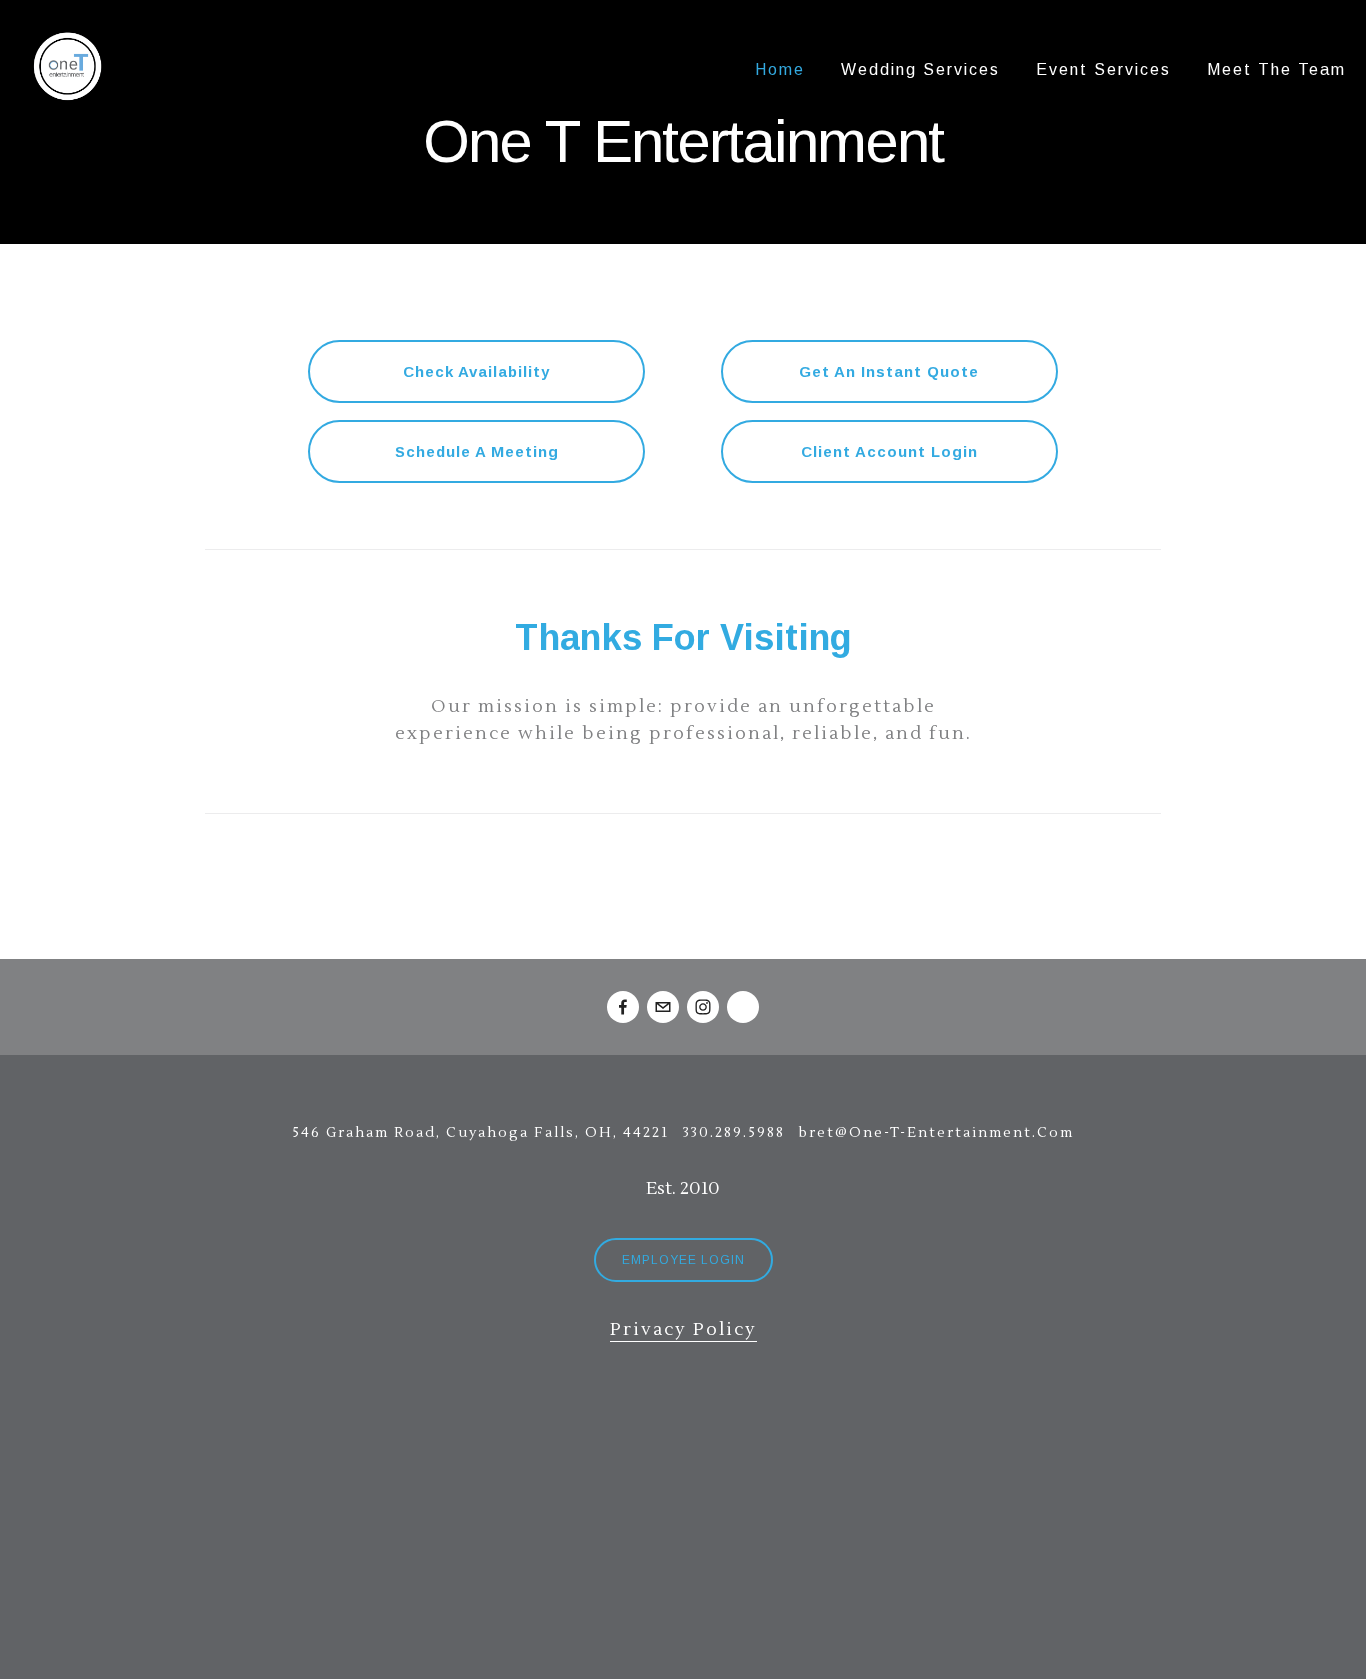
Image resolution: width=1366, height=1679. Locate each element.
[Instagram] (703, 1007)
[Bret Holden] (743, 1007)
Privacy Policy (683, 1329)
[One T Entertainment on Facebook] (623, 1007)
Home (780, 69)
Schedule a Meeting (477, 451)
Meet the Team (1276, 69)
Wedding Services (920, 69)
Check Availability (476, 371)
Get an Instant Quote (889, 371)
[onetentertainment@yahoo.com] (663, 1007)
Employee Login (683, 1260)
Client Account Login (889, 451)
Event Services (1103, 69)
